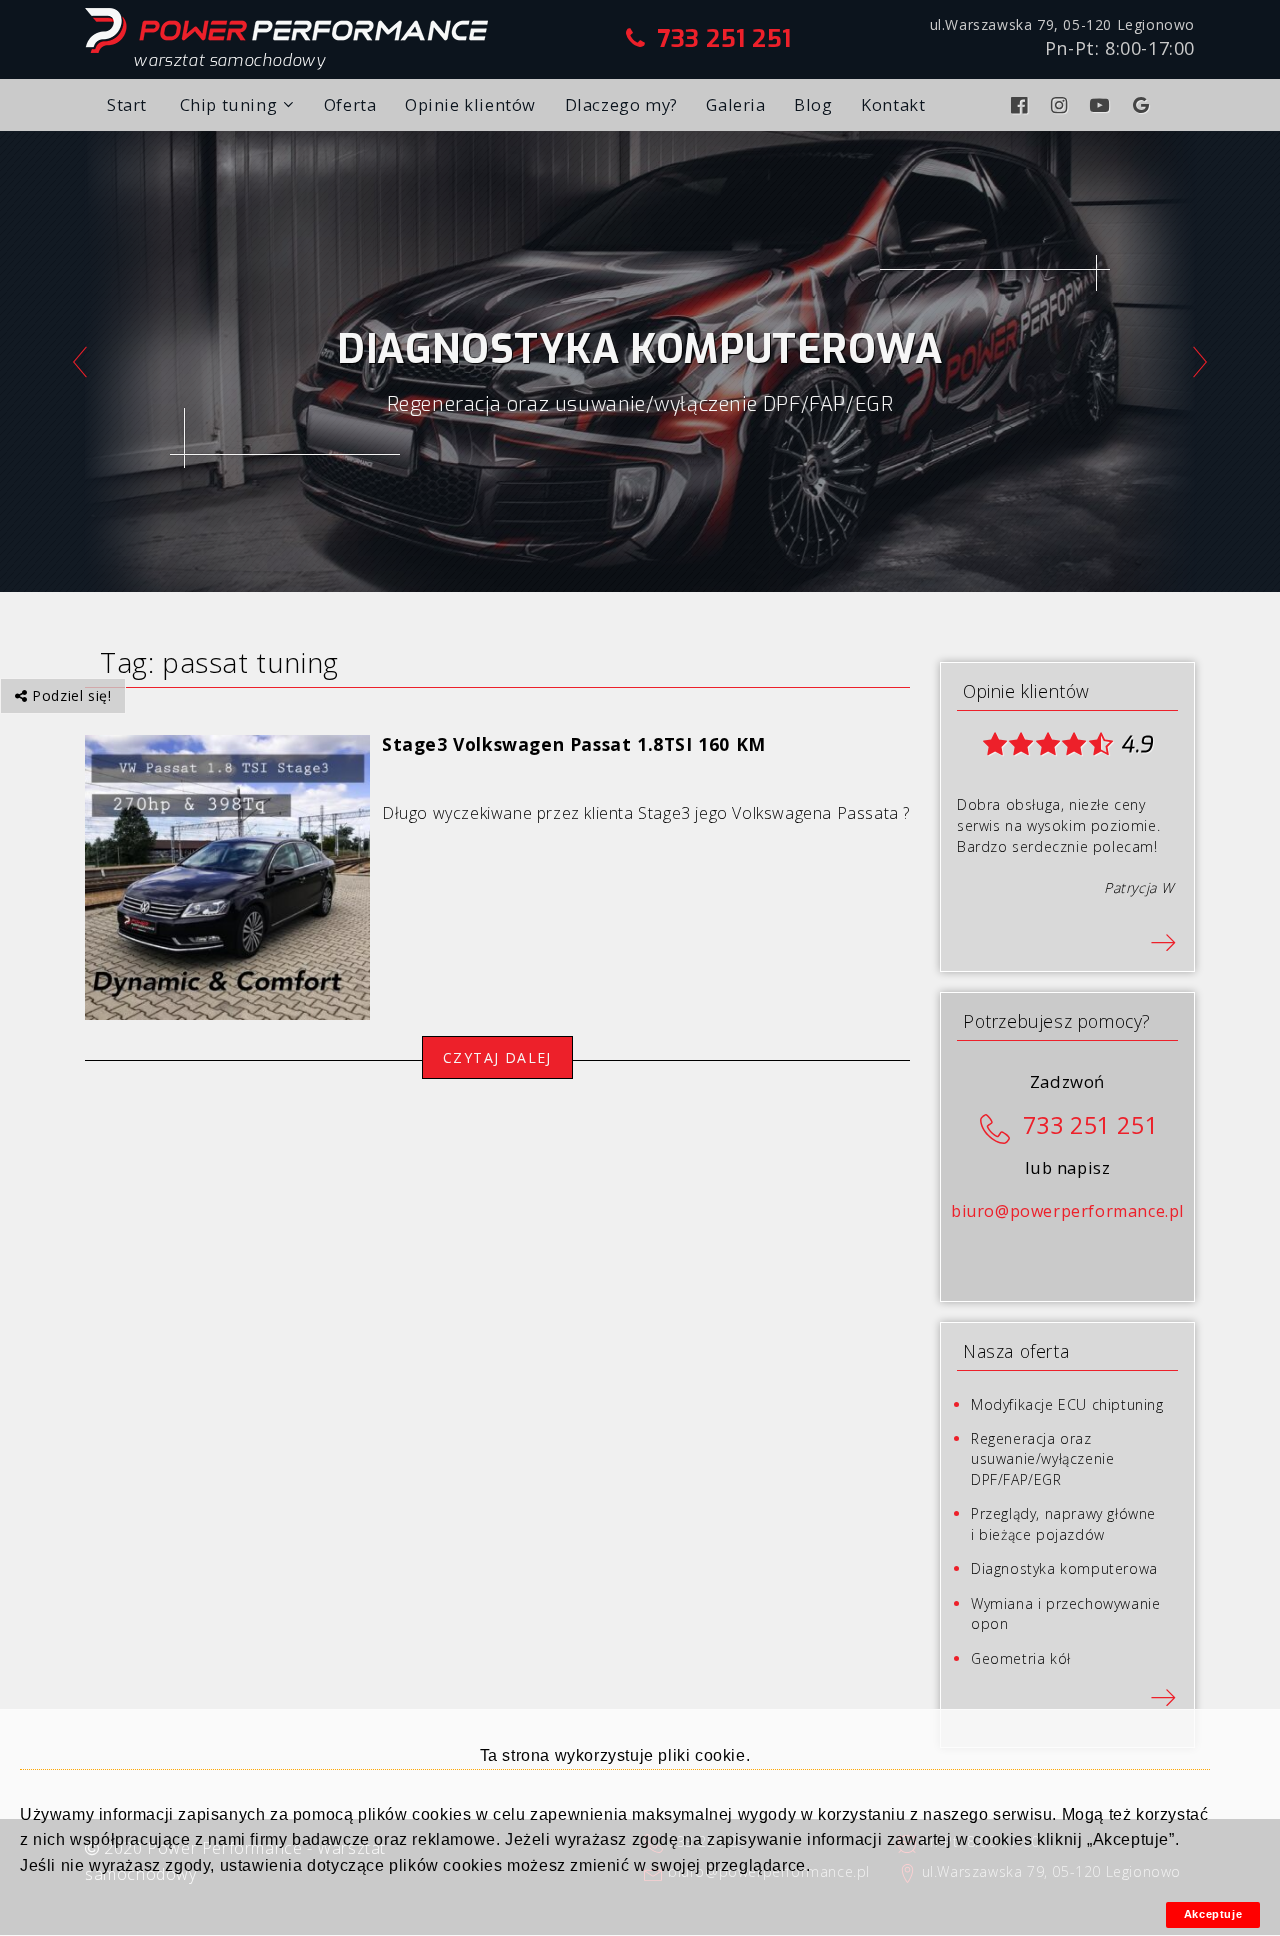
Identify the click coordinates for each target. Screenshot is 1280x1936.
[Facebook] (1022, 105)
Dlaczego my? (621, 104)
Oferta (350, 104)
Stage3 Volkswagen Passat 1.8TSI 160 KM (574, 744)
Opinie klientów (470, 104)
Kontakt (893, 104)
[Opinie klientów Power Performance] (1163, 940)
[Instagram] (1062, 105)
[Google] (1144, 105)
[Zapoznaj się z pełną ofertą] (1163, 1695)
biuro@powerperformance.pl (1067, 1211)
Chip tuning (229, 104)
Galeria (735, 104)
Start (127, 104)
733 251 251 (724, 39)
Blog (813, 104)
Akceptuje (1213, 1914)
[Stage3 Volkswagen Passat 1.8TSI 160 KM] (227, 875)
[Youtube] (1102, 105)
